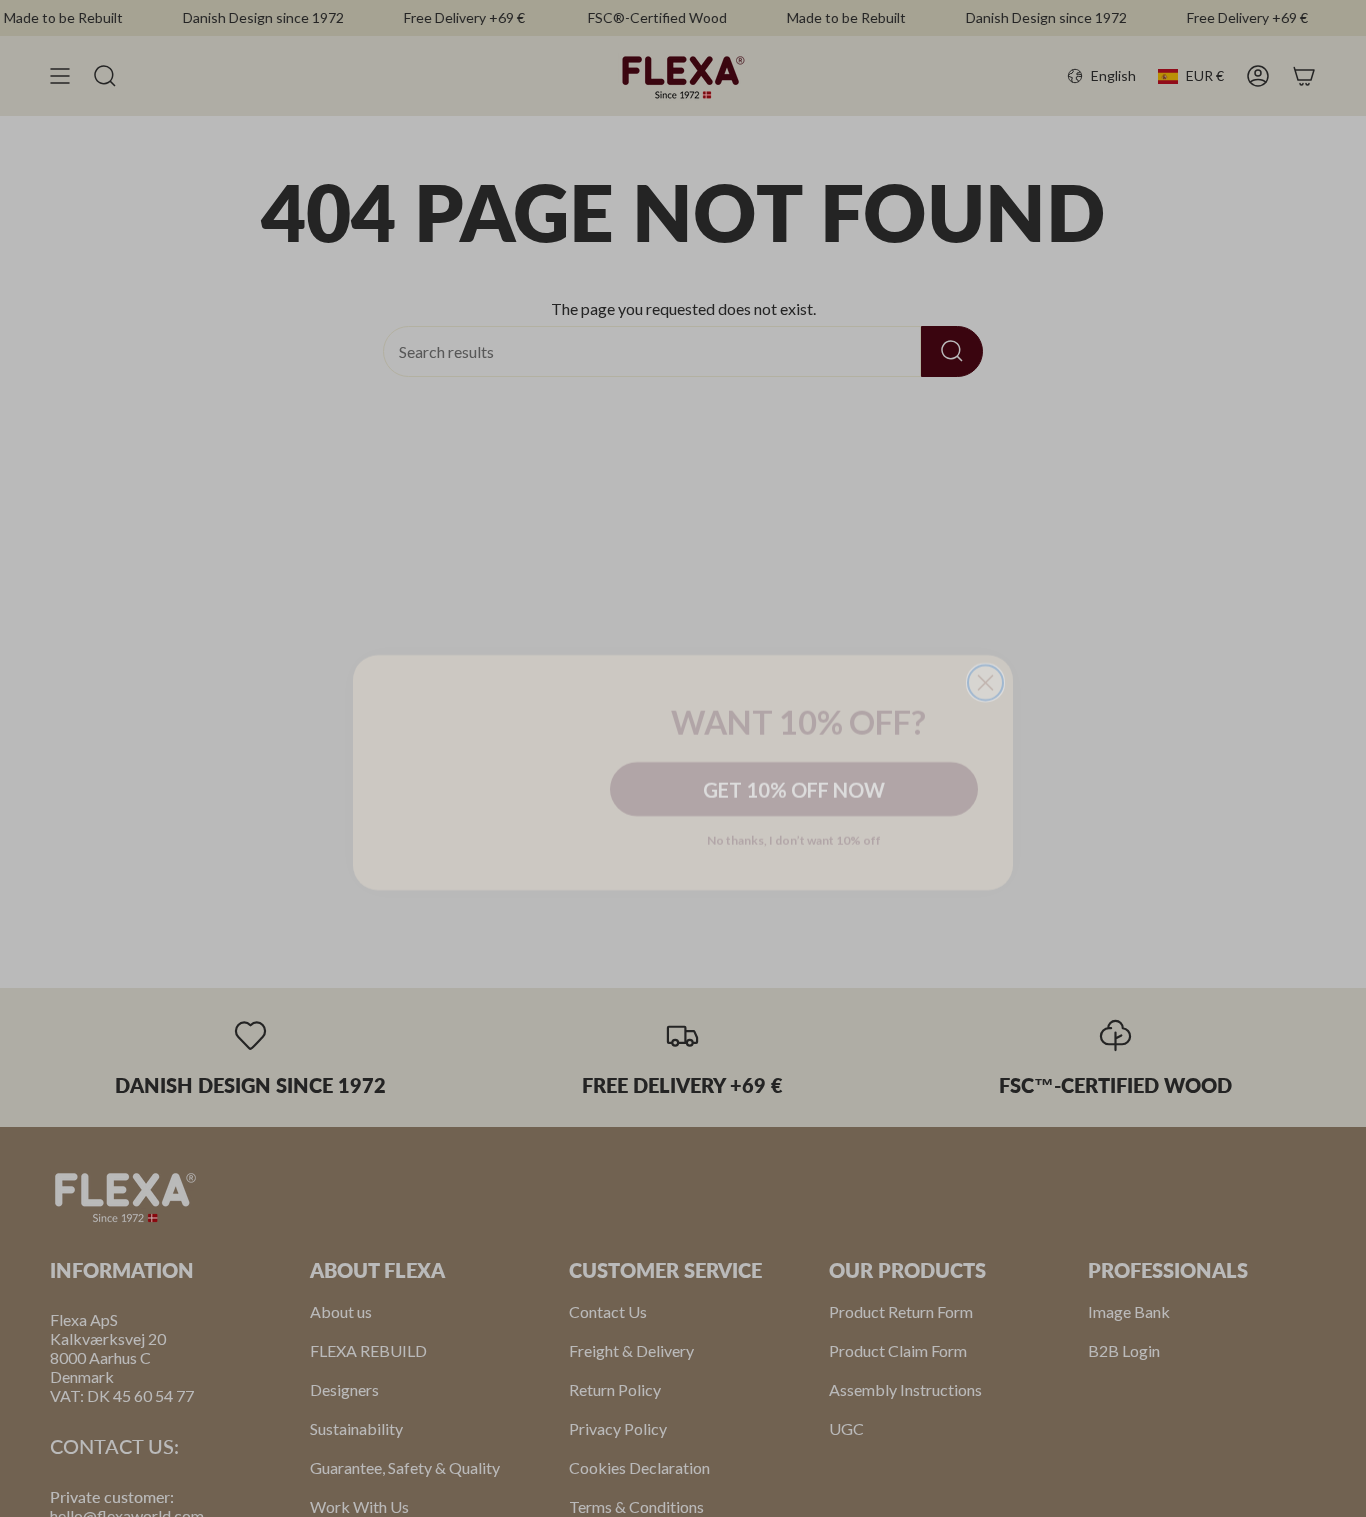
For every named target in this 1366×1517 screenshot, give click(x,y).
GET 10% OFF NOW (794, 775)
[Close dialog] (985, 621)
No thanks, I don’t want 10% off (794, 825)
